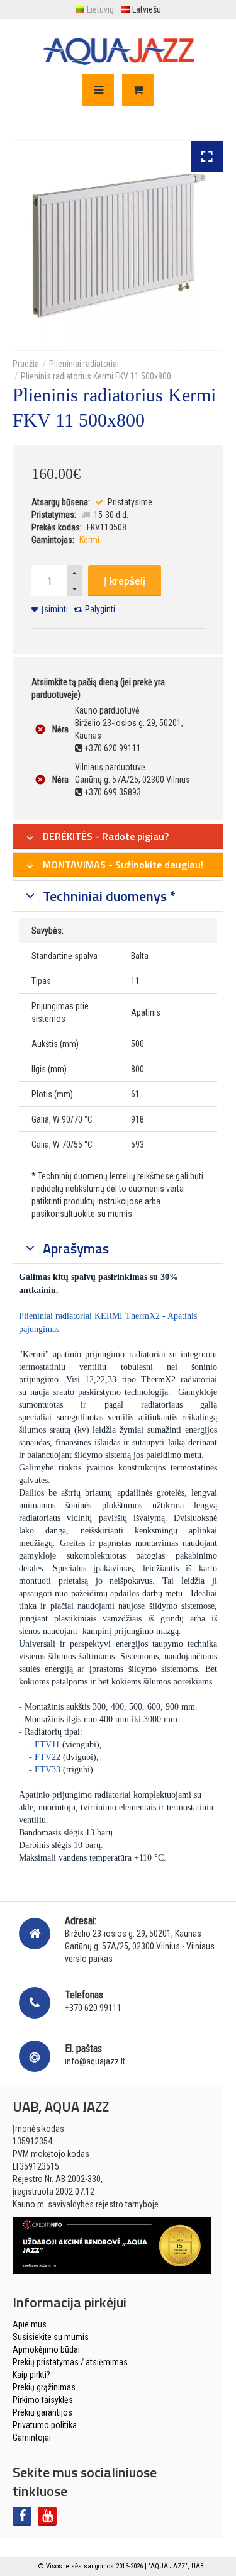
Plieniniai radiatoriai (84, 364)
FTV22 (48, 1757)
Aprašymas (74, 1248)
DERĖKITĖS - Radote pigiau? (104, 836)
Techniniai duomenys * (108, 896)
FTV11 (47, 1744)
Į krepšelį (125, 581)
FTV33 (48, 1770)
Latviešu (147, 9)
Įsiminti (55, 609)
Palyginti (100, 609)
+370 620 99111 (93, 2008)
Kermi (89, 540)
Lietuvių (100, 9)
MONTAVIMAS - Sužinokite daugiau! (122, 865)
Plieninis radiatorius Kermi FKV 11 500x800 (96, 376)
